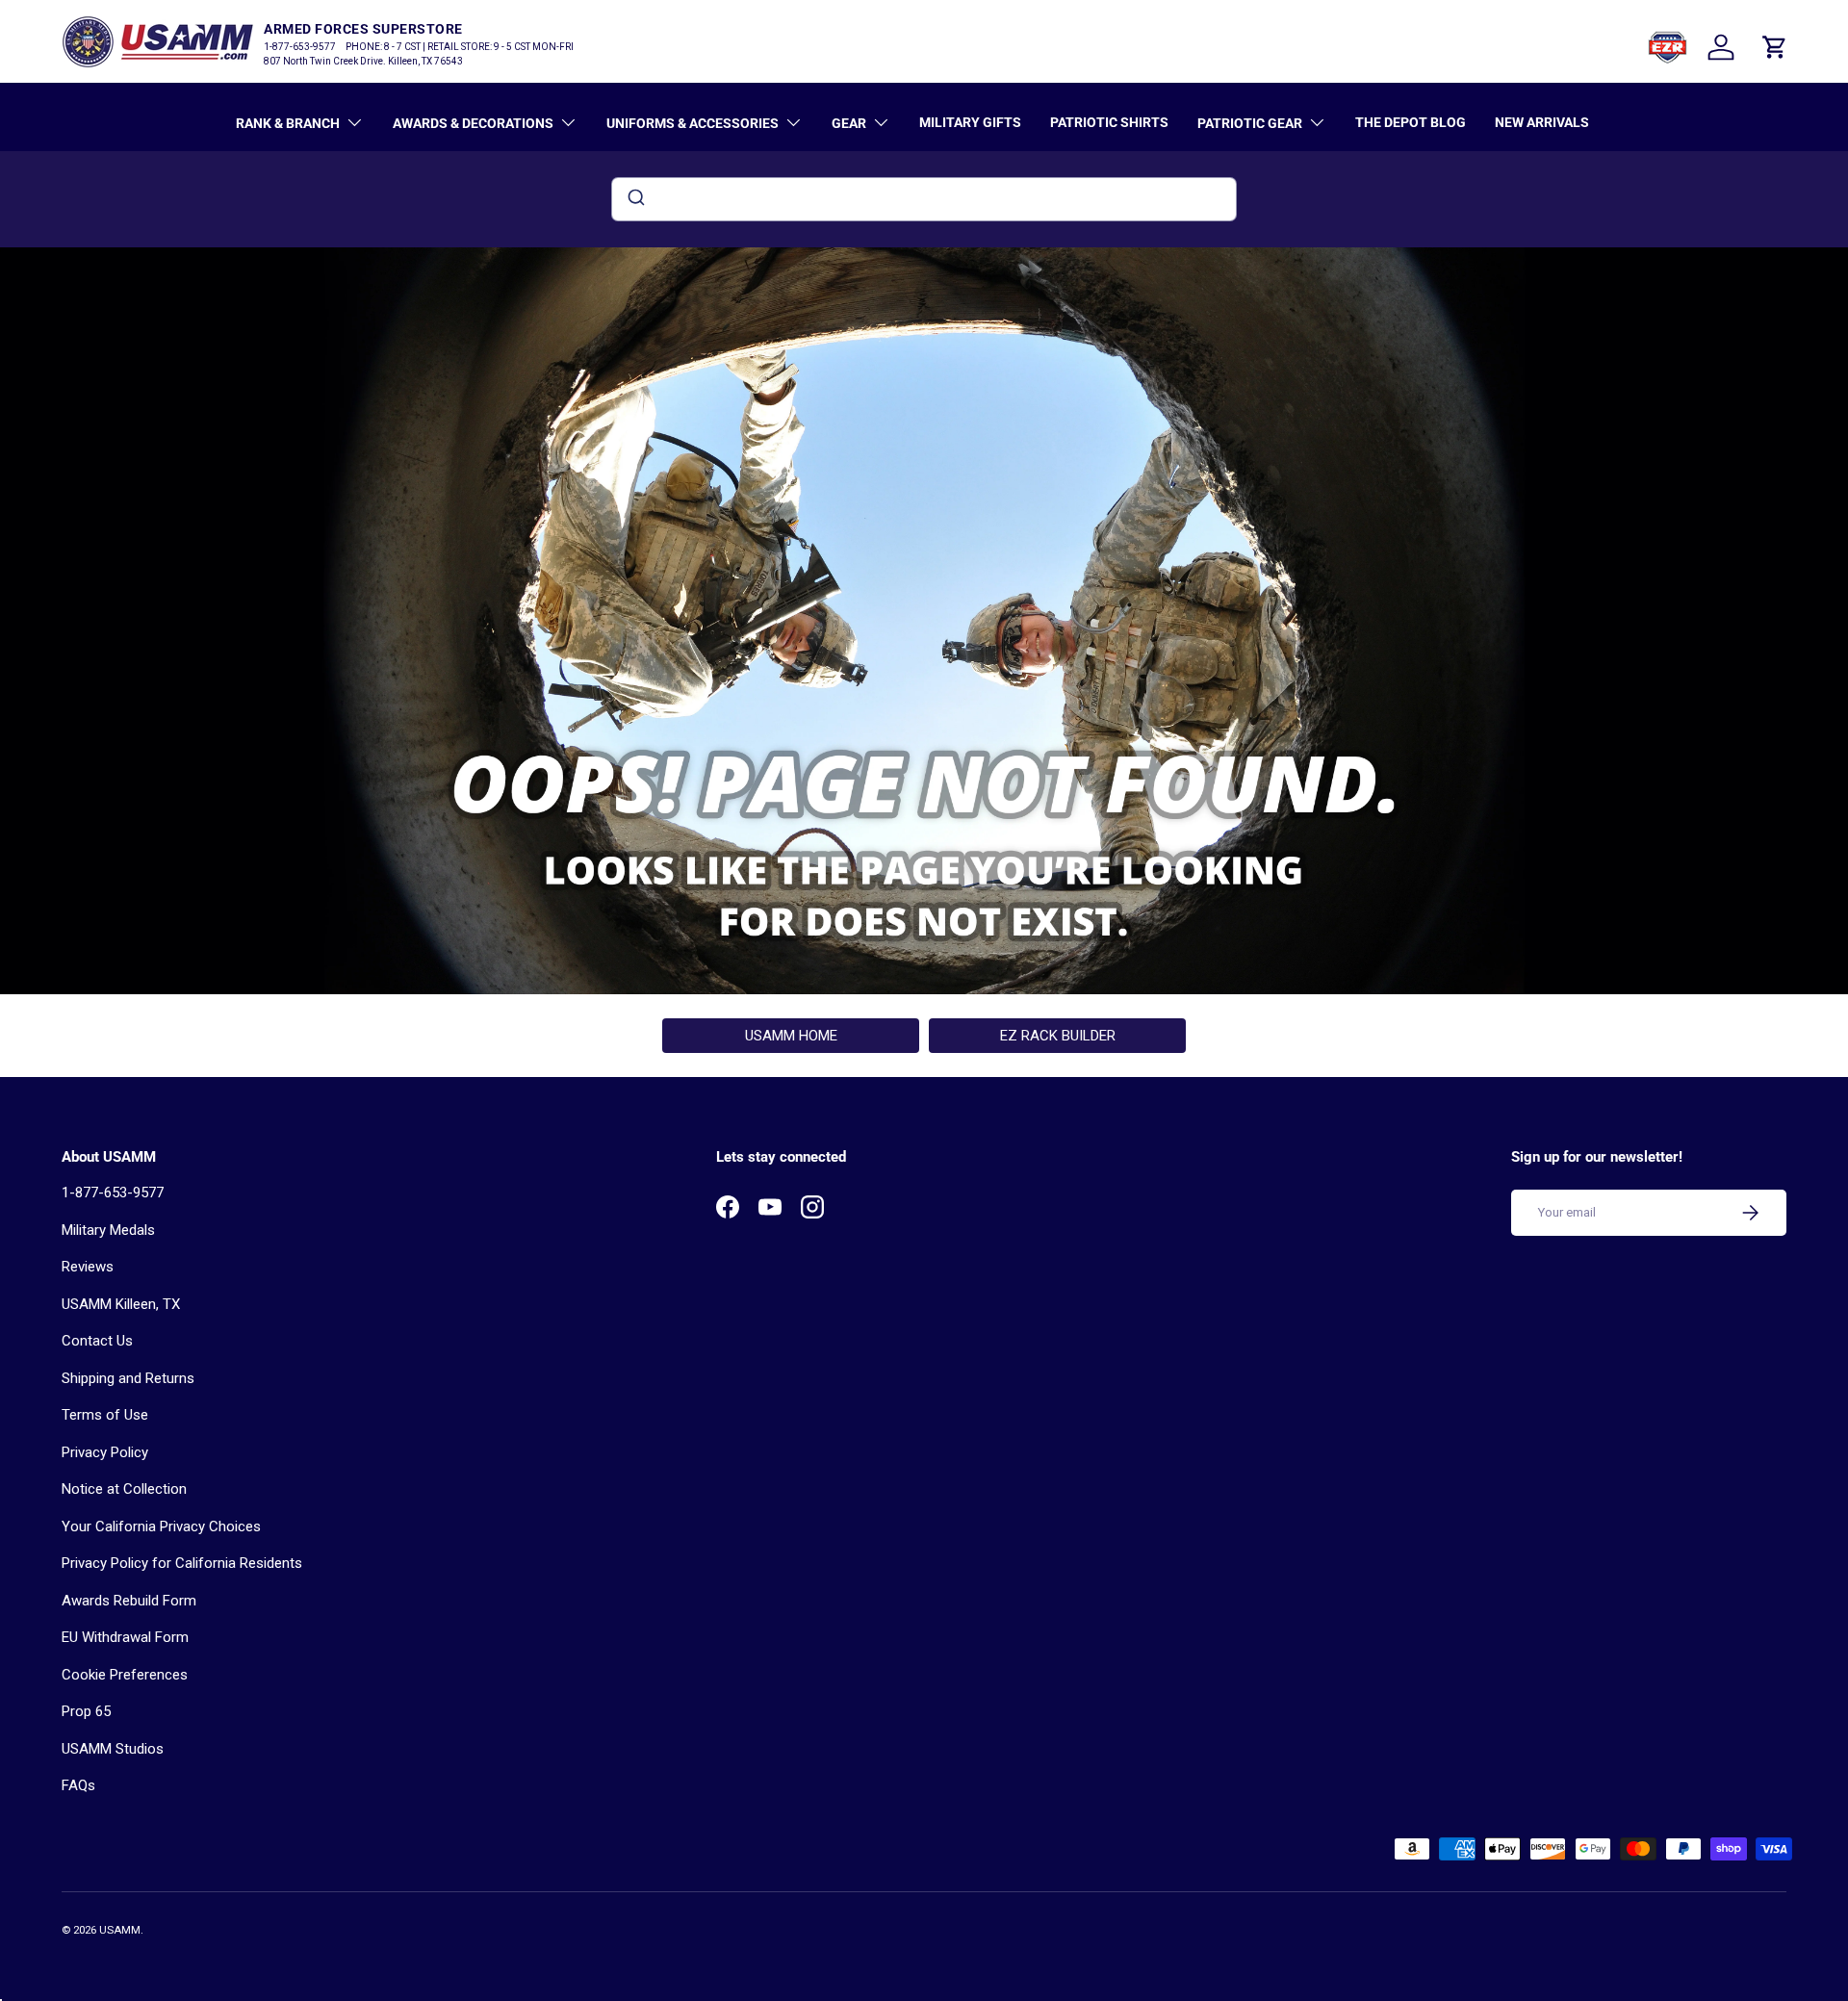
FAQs (78, 1785)
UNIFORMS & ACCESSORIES (693, 123)
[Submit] (635, 199)
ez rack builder (1058, 1036)
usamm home (791, 1036)
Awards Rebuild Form (129, 1601)
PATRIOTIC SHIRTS (1109, 122)
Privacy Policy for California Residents (182, 1563)
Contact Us (97, 1341)
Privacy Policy (105, 1452)
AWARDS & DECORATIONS (473, 123)
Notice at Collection (124, 1489)
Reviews (88, 1267)
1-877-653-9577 (113, 1193)
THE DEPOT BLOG (1411, 122)
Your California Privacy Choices (161, 1526)
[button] (1775, 47)
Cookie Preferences (125, 1675)
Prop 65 (86, 1711)
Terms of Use (105, 1415)
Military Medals (108, 1230)
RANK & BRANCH (288, 123)
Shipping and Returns (128, 1378)
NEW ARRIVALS (1542, 122)
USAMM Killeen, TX (121, 1304)
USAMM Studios (113, 1749)
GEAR (849, 123)
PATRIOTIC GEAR (1250, 123)
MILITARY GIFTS (970, 122)
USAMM (120, 1930)
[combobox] (924, 199)
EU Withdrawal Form (125, 1637)
